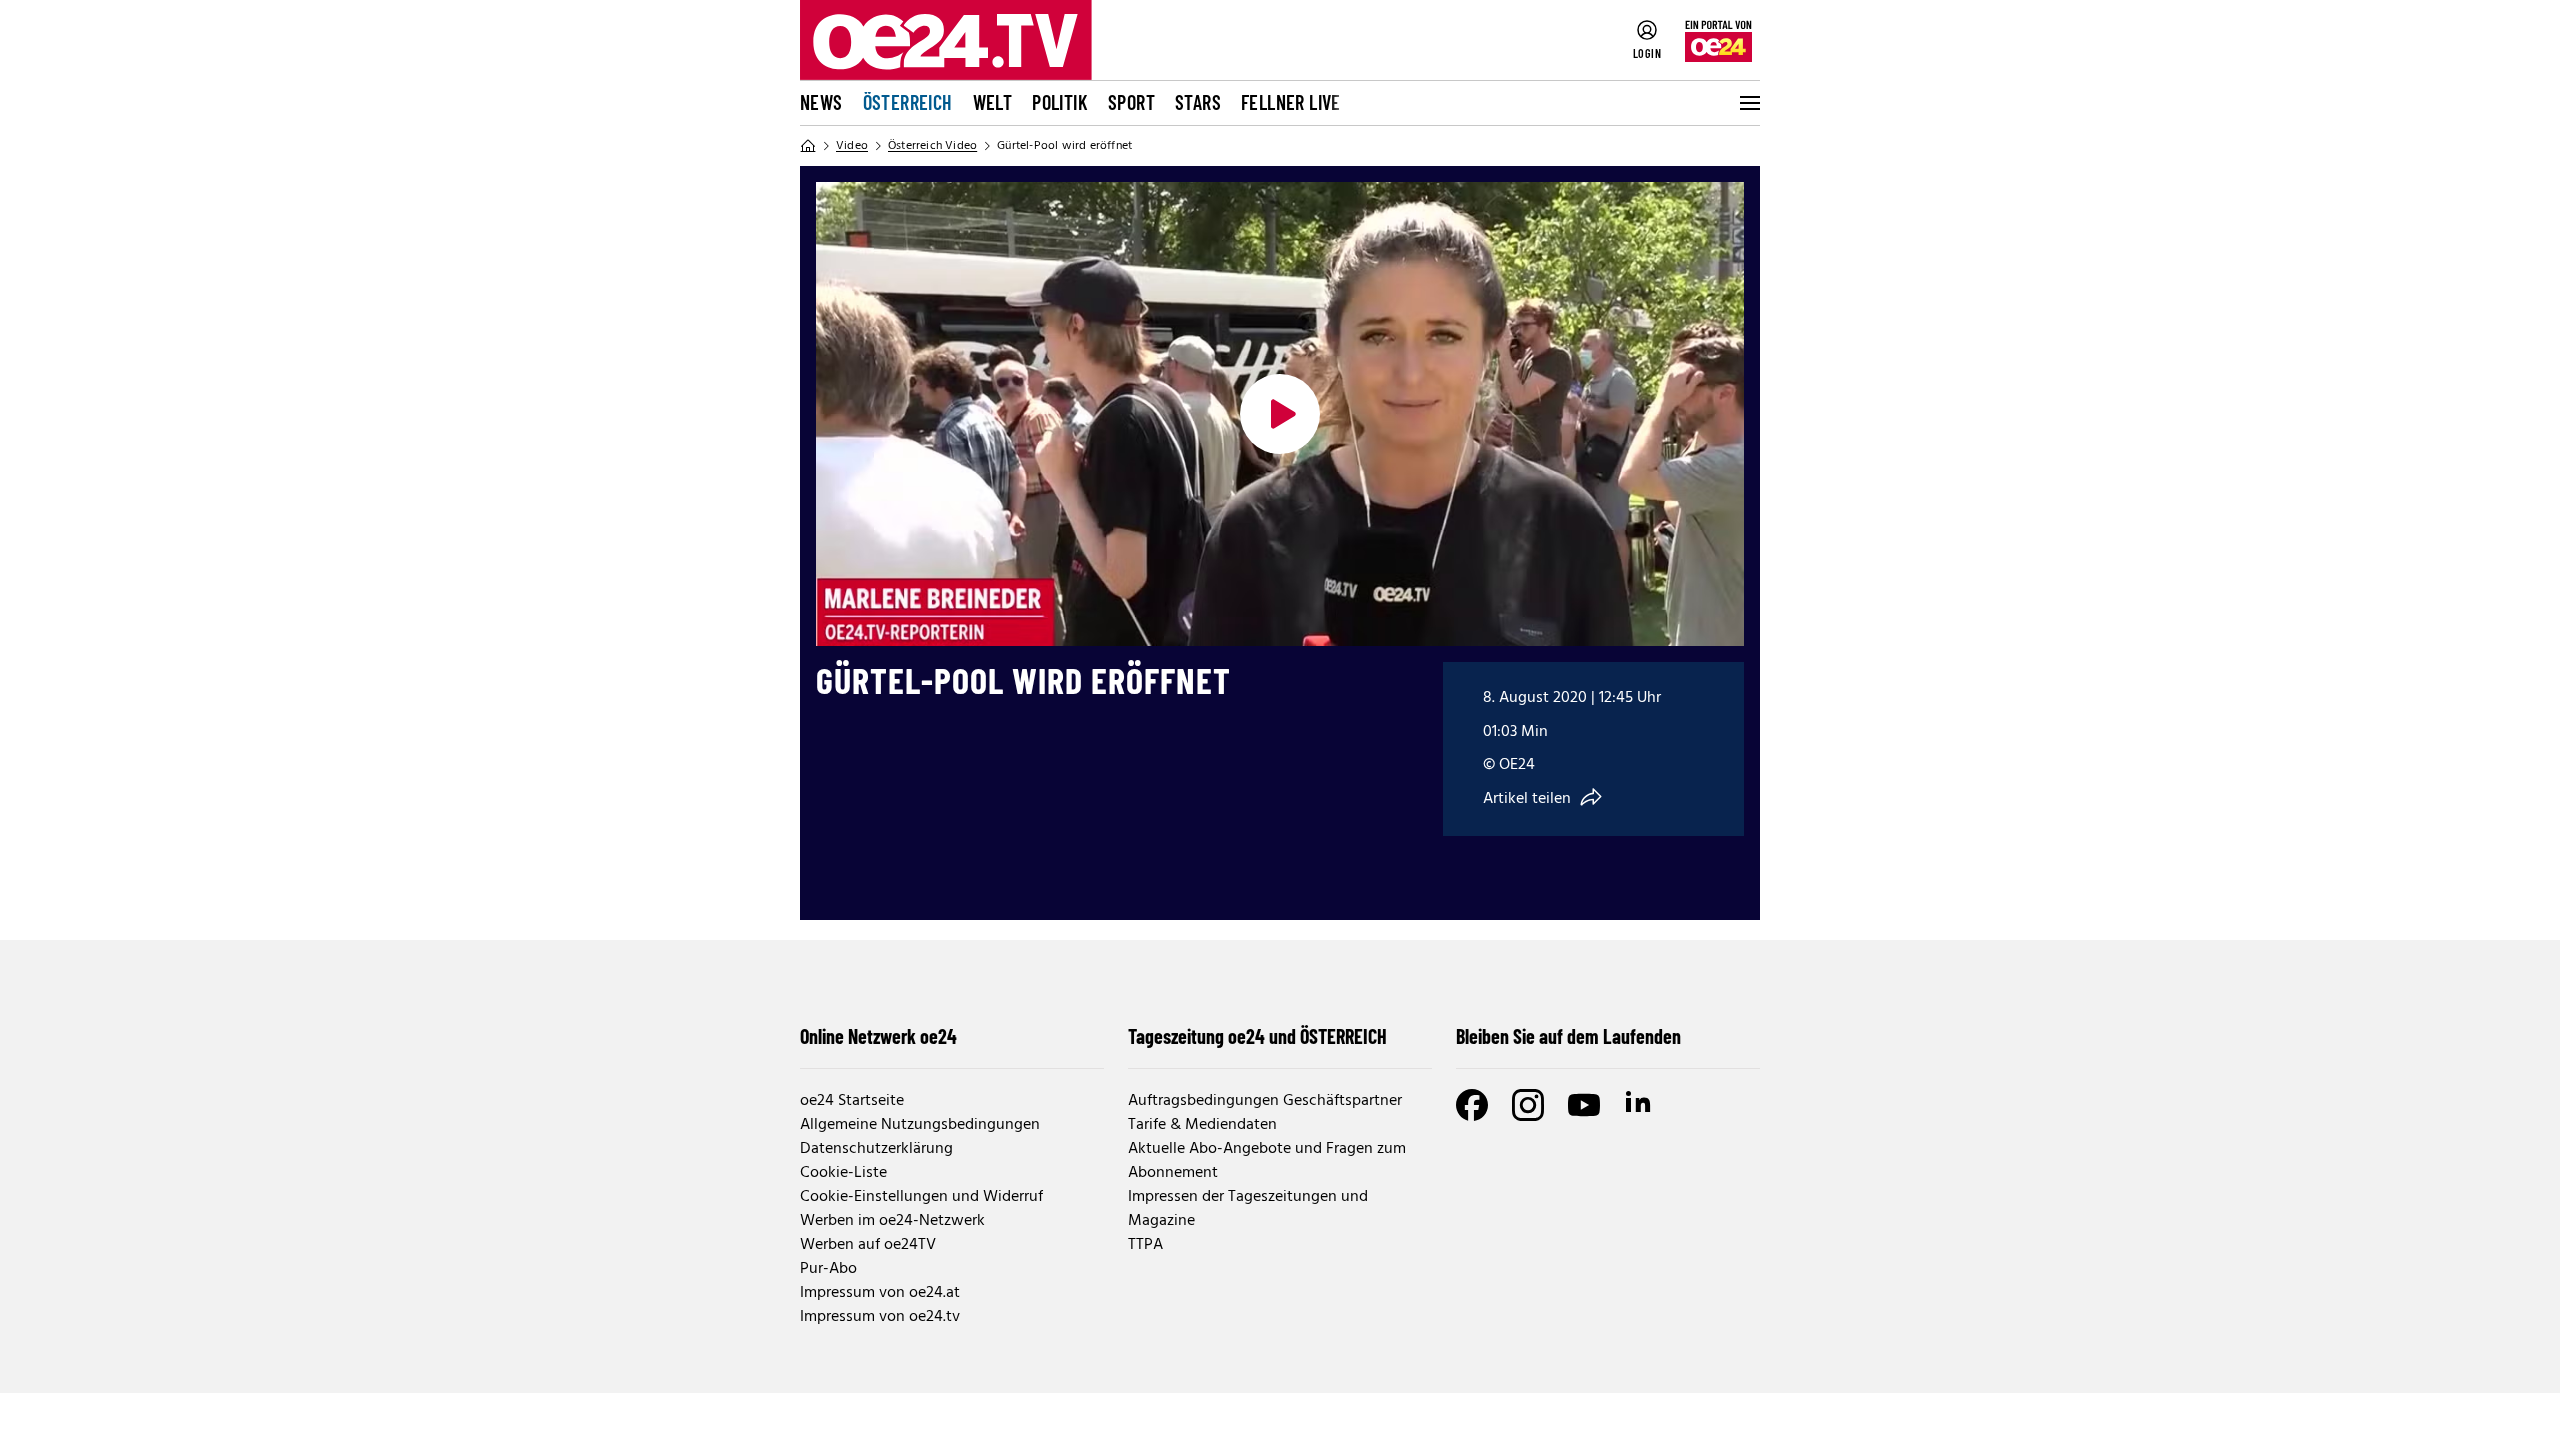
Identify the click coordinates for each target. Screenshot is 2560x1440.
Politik (1060, 102)
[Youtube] (1584, 1105)
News (821, 102)
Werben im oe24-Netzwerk (892, 1221)
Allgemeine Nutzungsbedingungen (920, 1125)
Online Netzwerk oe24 (878, 1036)
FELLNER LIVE (1291, 102)
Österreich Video (932, 146)
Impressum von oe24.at (880, 1293)
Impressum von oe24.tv (880, 1317)
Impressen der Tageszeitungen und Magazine (1248, 1209)
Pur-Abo (828, 1269)
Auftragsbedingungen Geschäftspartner (1265, 1101)
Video (852, 146)
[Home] (808, 146)
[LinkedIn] (1640, 1105)
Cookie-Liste (843, 1173)
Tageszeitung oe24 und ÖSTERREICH (1257, 1036)
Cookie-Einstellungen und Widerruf (921, 1197)
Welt (993, 102)
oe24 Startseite (852, 1101)
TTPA (1145, 1245)
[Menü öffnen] (1748, 103)
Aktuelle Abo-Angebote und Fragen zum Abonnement (1267, 1161)
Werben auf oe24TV (868, 1245)
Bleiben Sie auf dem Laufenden (1568, 1036)
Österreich (908, 102)
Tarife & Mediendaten (1202, 1125)
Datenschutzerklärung (876, 1149)
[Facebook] (1472, 1105)
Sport (1131, 102)
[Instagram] (1528, 1105)
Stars (1198, 102)
